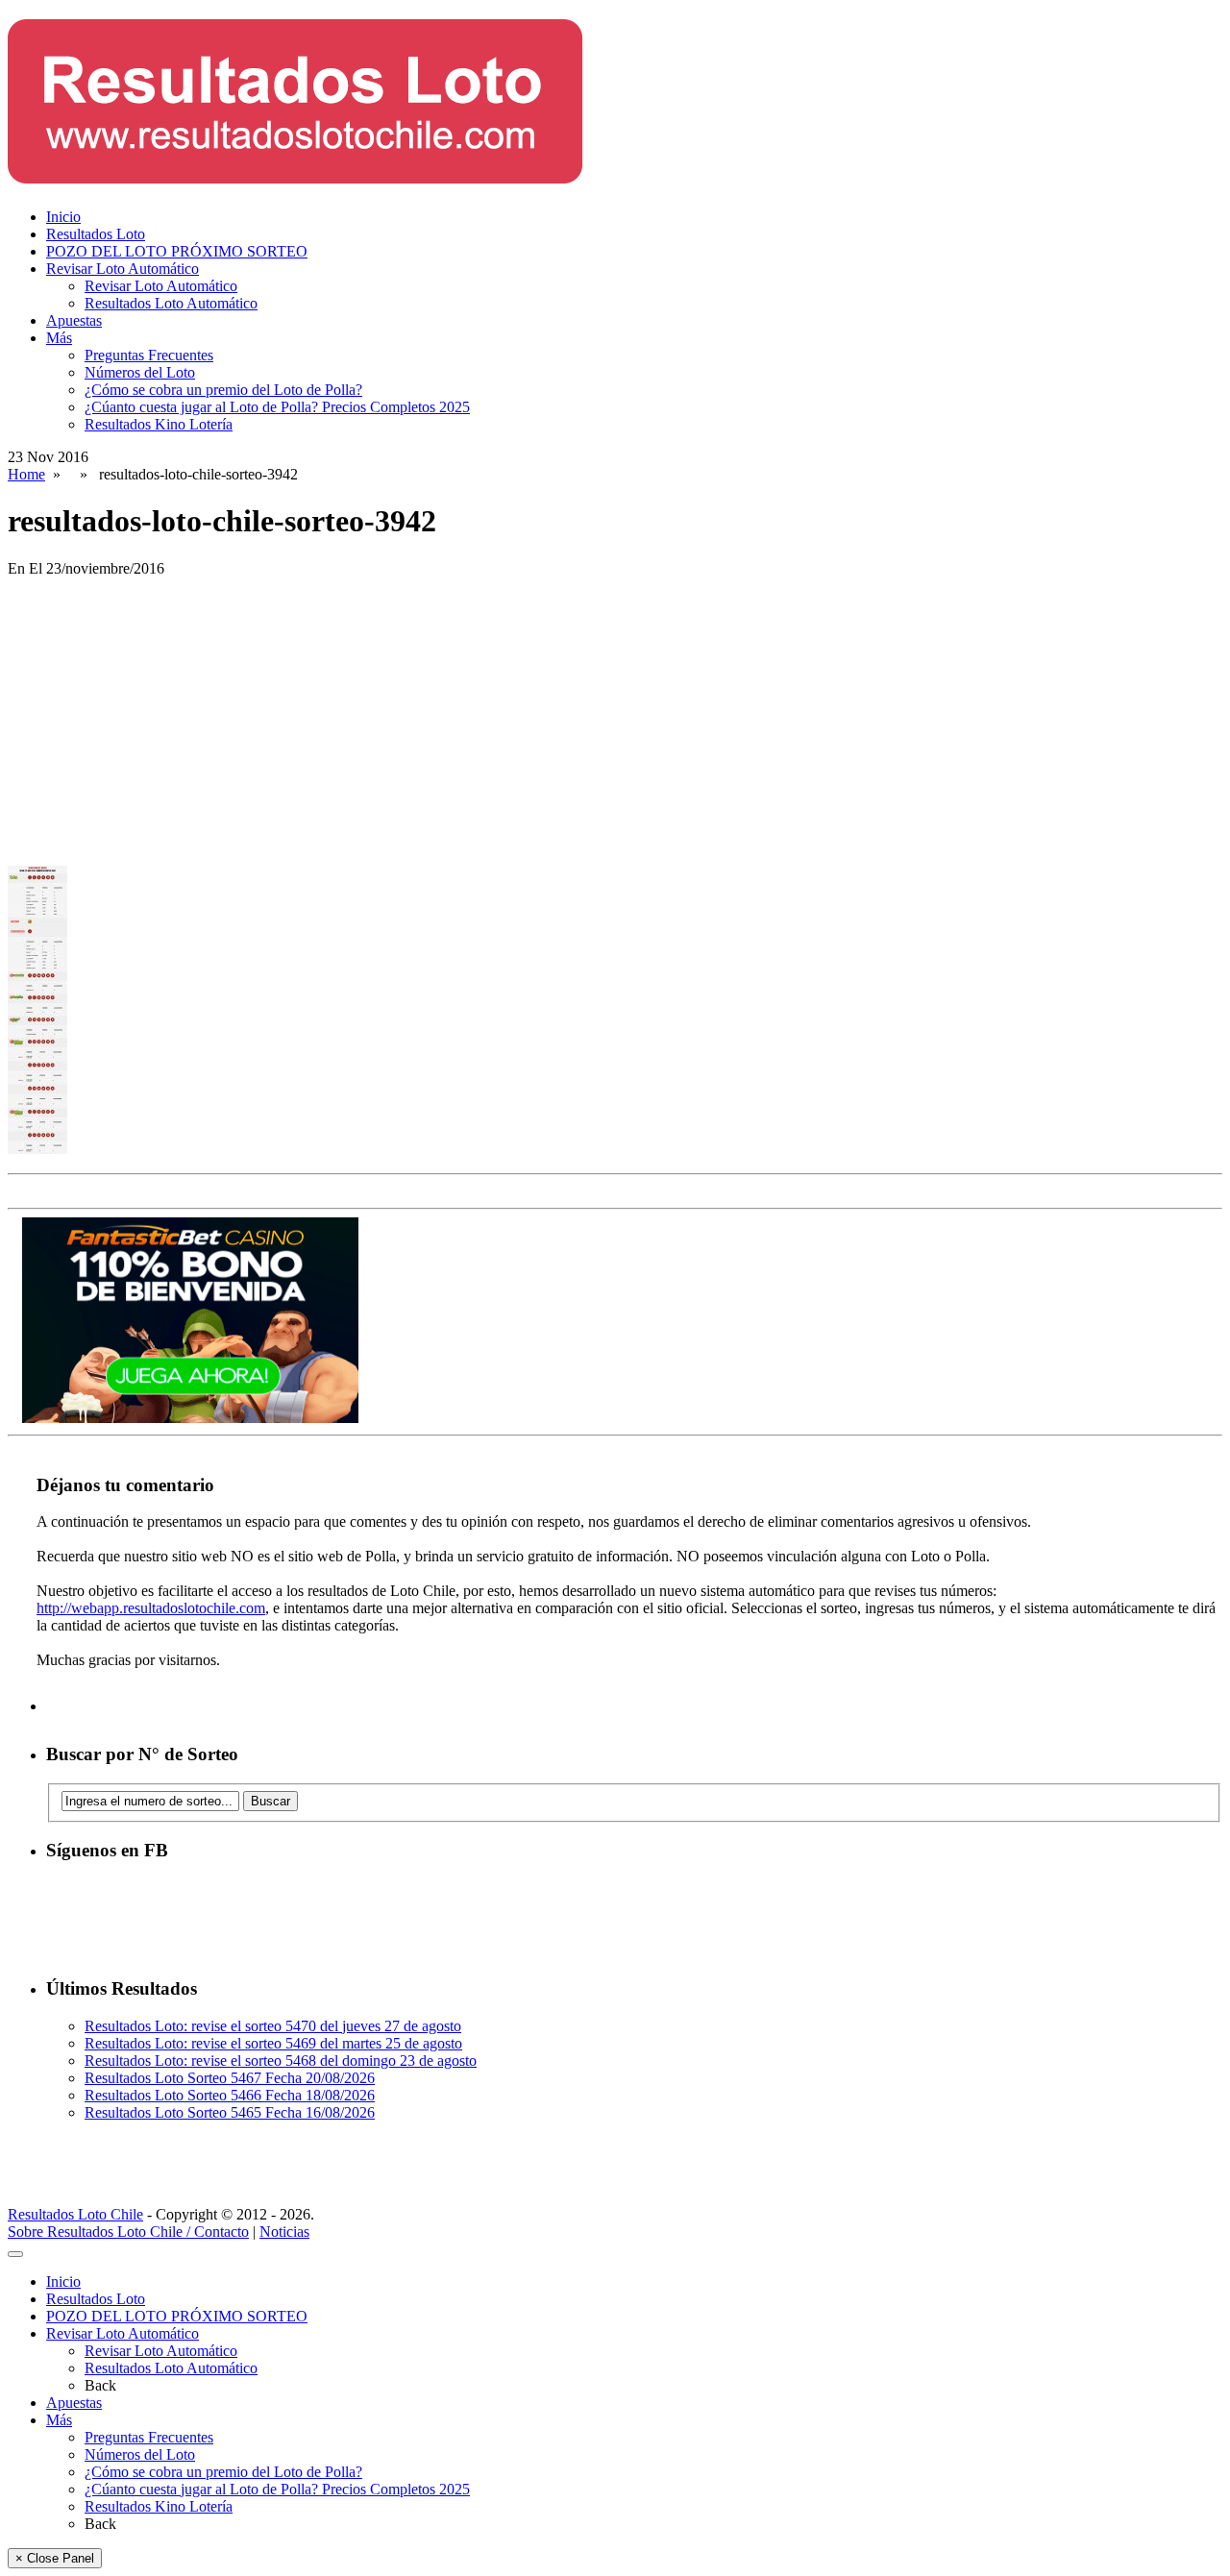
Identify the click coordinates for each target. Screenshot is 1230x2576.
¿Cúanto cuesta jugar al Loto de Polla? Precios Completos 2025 (277, 407)
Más (59, 338)
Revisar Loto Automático (123, 269)
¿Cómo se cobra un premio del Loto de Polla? (223, 390)
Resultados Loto (96, 234)
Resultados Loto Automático (171, 303)
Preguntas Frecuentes (149, 355)
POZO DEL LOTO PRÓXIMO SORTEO (177, 251)
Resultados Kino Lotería (159, 424)
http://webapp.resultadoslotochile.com (151, 1608)
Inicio (63, 217)
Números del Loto (140, 372)
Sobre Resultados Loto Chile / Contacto (128, 2232)
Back (100, 2385)
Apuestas (74, 320)
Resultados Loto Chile (75, 2214)
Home (26, 474)
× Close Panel (55, 2558)
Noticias (284, 2232)
